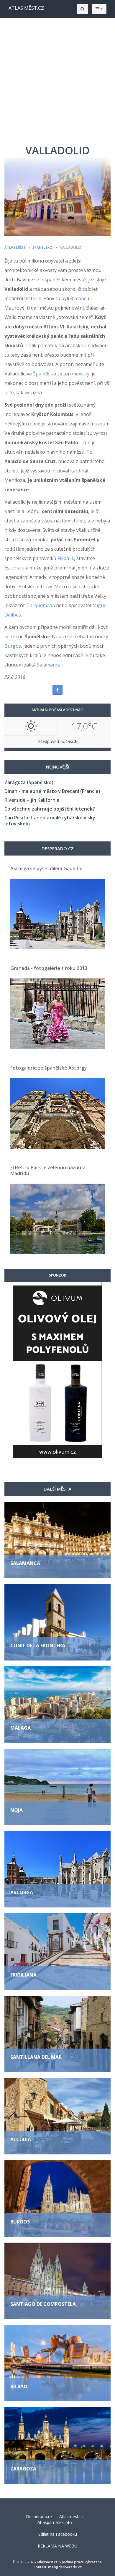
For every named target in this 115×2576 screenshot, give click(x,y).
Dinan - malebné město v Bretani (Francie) (52, 791)
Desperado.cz (39, 2516)
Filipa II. (66, 558)
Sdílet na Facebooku (58, 2534)
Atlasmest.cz (71, 2516)
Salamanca (49, 665)
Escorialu (14, 568)
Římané (78, 298)
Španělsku (45, 374)
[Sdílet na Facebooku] (57, 690)
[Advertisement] (57, 78)
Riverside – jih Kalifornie (32, 800)
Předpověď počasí (56, 741)
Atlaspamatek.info (55, 2522)
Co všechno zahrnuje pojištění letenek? (50, 809)
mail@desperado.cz (65, 2567)
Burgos (13, 646)
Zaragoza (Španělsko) (29, 782)
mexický (81, 374)
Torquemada (41, 605)
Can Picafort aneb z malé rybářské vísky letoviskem (50, 821)
